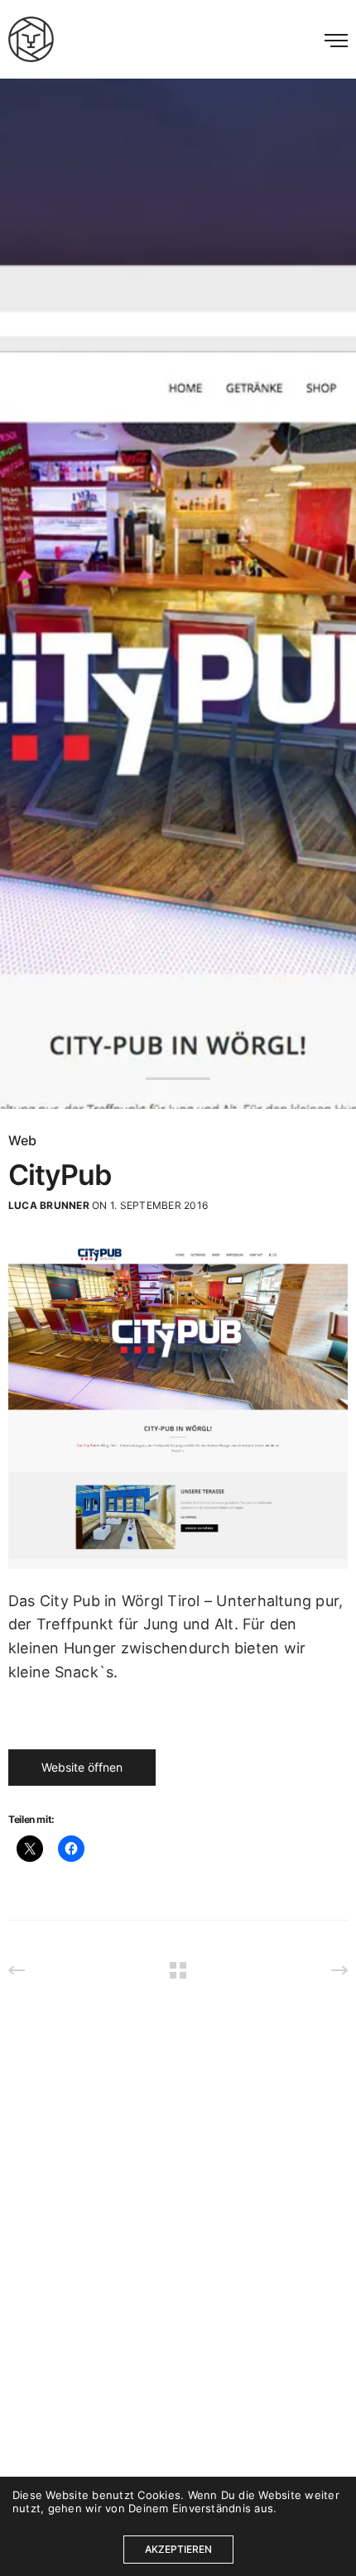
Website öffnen (82, 1767)
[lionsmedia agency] (31, 39)
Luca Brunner (49, 1205)
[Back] (178, 1970)
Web (23, 1140)
